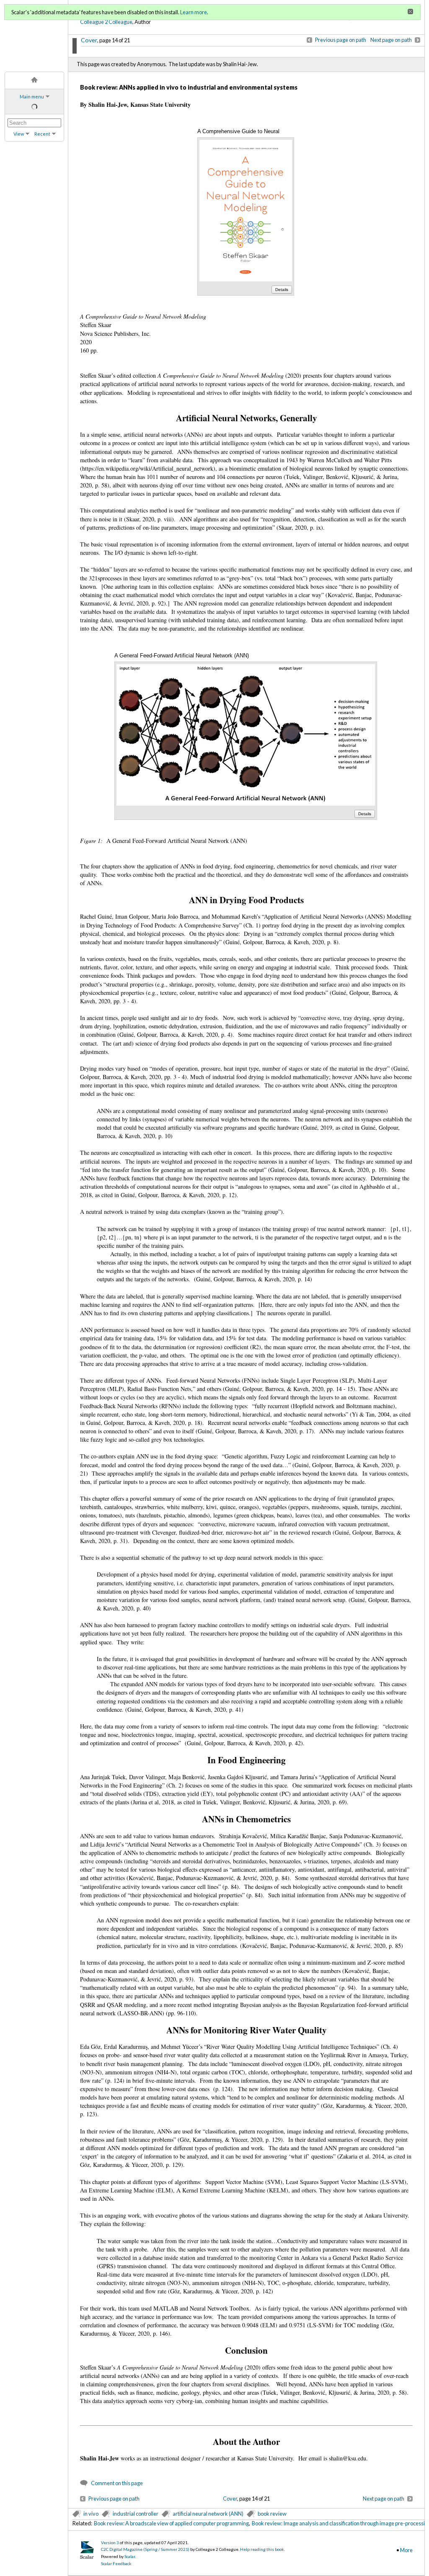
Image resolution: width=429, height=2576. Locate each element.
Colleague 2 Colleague (106, 22)
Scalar (130, 2556)
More (406, 2550)
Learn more (194, 12)
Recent (42, 134)
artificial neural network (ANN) (208, 2514)
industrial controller (136, 2514)
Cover (89, 40)
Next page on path (391, 40)
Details (282, 290)
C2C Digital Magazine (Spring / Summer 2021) (145, 2549)
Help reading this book (262, 2549)
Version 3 (110, 2543)
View (19, 134)
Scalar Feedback (116, 2563)
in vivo (91, 2514)
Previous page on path (341, 40)
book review (272, 2514)
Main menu (32, 97)
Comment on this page (117, 2483)
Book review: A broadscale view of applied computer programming (171, 2523)
